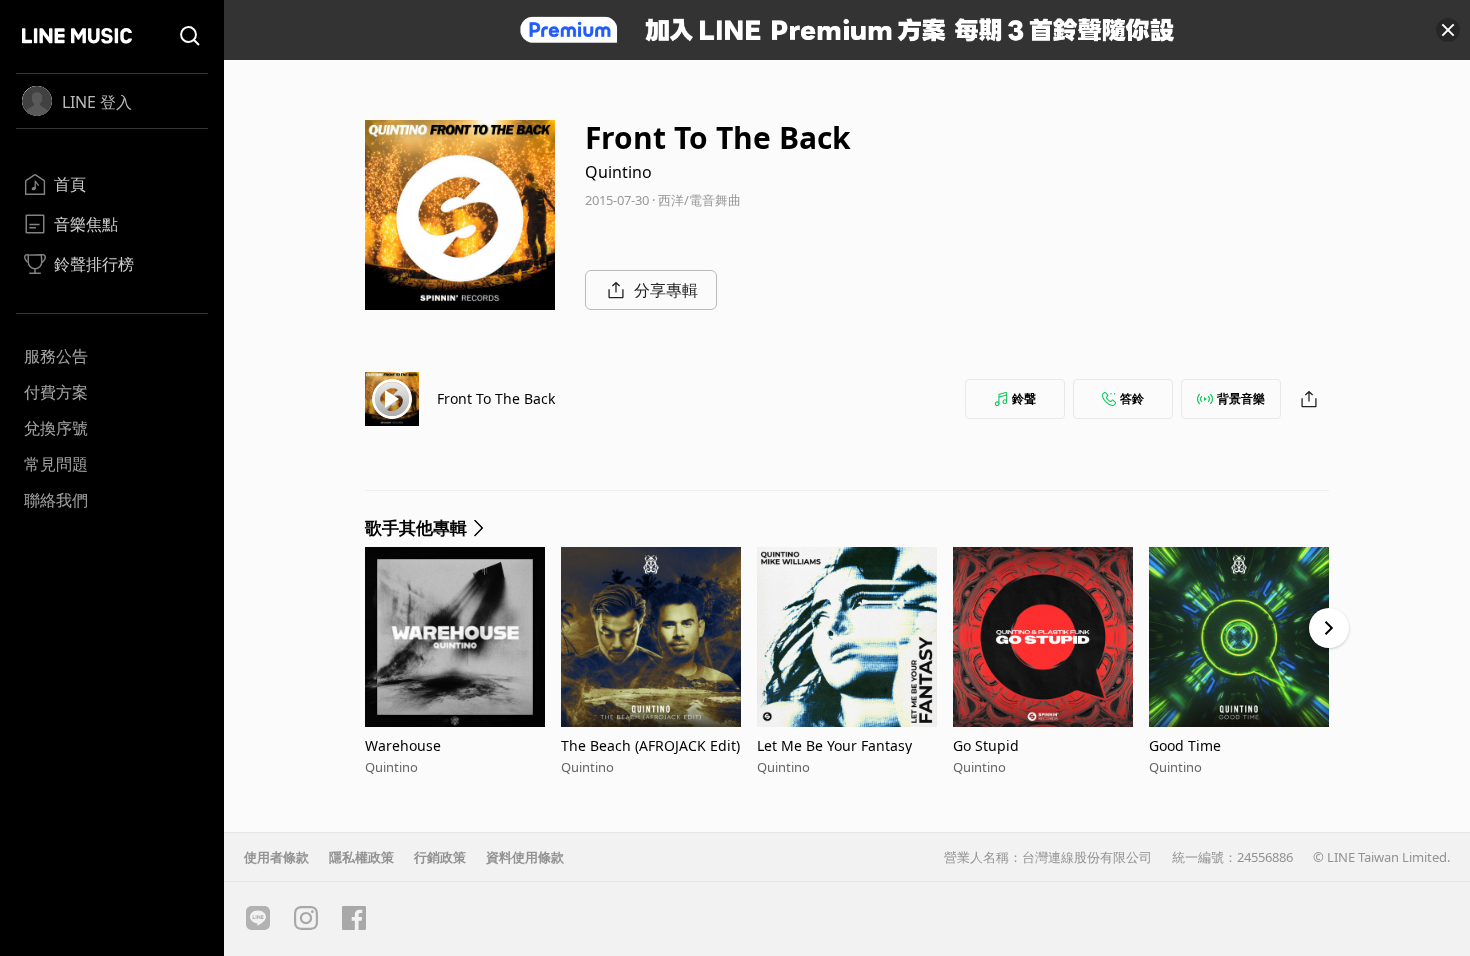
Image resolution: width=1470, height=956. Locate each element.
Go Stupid (986, 745)
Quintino (618, 172)
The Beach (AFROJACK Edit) (650, 745)
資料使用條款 (525, 857)
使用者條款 (276, 857)
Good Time (1185, 745)
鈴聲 (1024, 398)
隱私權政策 (361, 857)
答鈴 (1132, 398)
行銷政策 (440, 857)
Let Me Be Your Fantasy (834, 745)
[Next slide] (1329, 628)
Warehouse (403, 745)
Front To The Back (496, 398)
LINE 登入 (97, 102)
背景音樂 (1241, 398)
